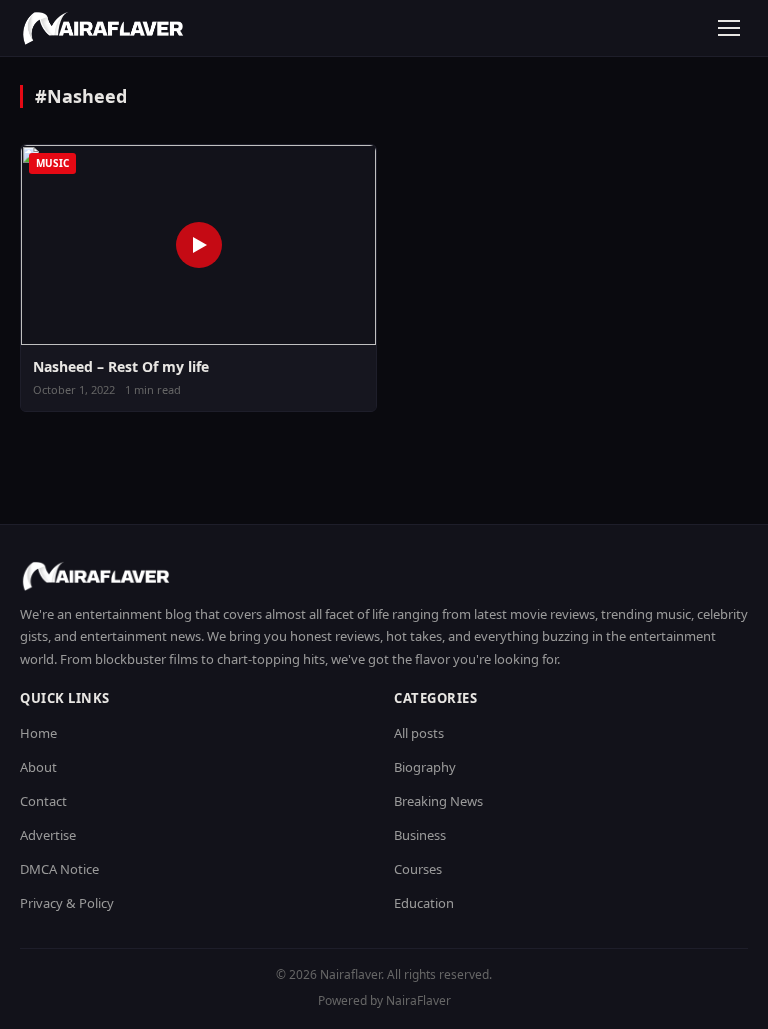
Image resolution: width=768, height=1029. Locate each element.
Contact (43, 801)
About (38, 767)
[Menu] (729, 28)
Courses (418, 869)
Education (424, 903)
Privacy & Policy (67, 903)
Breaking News (438, 801)
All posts (419, 733)
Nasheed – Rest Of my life (121, 366)
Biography (425, 767)
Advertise (48, 835)
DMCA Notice (59, 869)
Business (420, 835)
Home (38, 733)
